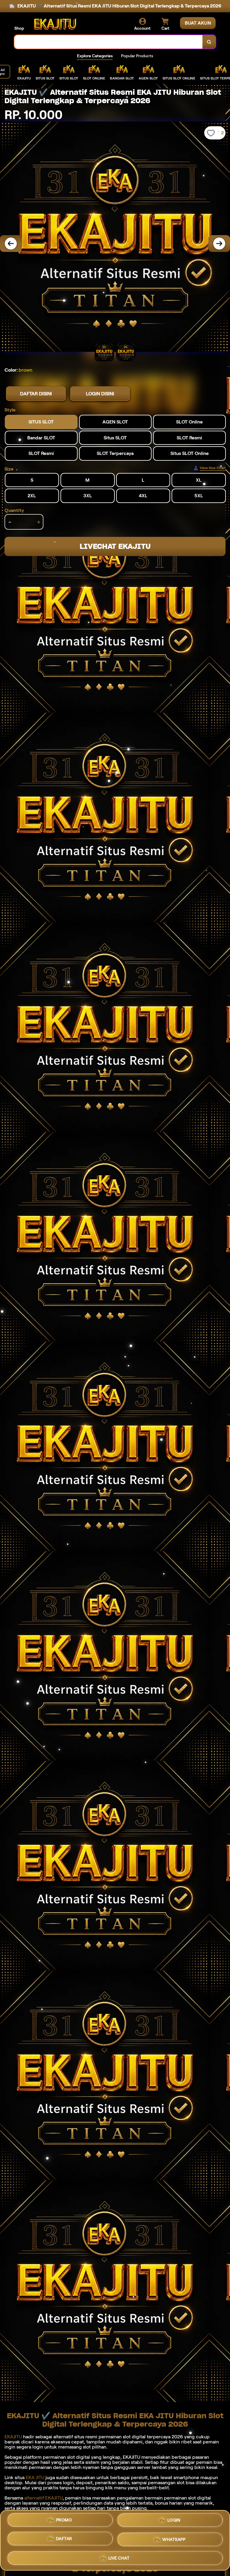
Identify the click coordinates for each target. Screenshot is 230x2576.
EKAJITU (13, 2437)
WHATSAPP (174, 2540)
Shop (19, 28)
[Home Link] (55, 24)
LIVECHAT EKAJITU (115, 546)
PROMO (64, 2521)
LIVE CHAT (119, 2558)
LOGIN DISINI (100, 394)
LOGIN (174, 2522)
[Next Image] (219, 244)
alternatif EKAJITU (43, 2498)
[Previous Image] (11, 244)
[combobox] (109, 42)
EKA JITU (35, 2477)
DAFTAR (64, 2540)
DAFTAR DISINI (36, 394)
